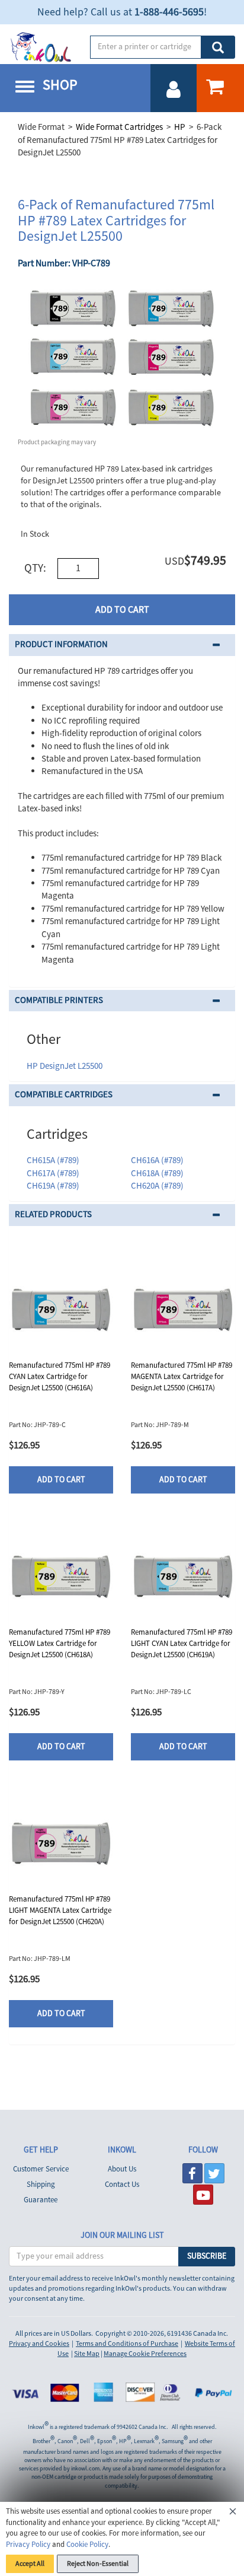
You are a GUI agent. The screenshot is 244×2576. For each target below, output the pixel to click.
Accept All (30, 2564)
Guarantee (41, 2200)
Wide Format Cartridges (119, 127)
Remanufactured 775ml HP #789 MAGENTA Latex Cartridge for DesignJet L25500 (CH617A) (182, 1376)
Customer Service (41, 2169)
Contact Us (122, 2185)
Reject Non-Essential (98, 2564)
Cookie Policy (87, 2545)
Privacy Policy (28, 2545)
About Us (122, 2169)
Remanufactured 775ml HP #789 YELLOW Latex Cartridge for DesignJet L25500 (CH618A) (60, 1643)
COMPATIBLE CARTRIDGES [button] (64, 1095)
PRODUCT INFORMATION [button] (61, 644)
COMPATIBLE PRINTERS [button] (59, 1000)
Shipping (41, 2185)
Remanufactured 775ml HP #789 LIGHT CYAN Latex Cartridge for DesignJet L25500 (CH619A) (182, 1643)
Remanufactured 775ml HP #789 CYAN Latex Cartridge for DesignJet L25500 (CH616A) (60, 1376)
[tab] (122, 645)
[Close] (233, 2513)
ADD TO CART (122, 610)
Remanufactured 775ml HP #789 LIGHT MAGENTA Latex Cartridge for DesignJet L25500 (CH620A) (60, 1910)
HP (180, 127)
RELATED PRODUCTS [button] (53, 1214)
